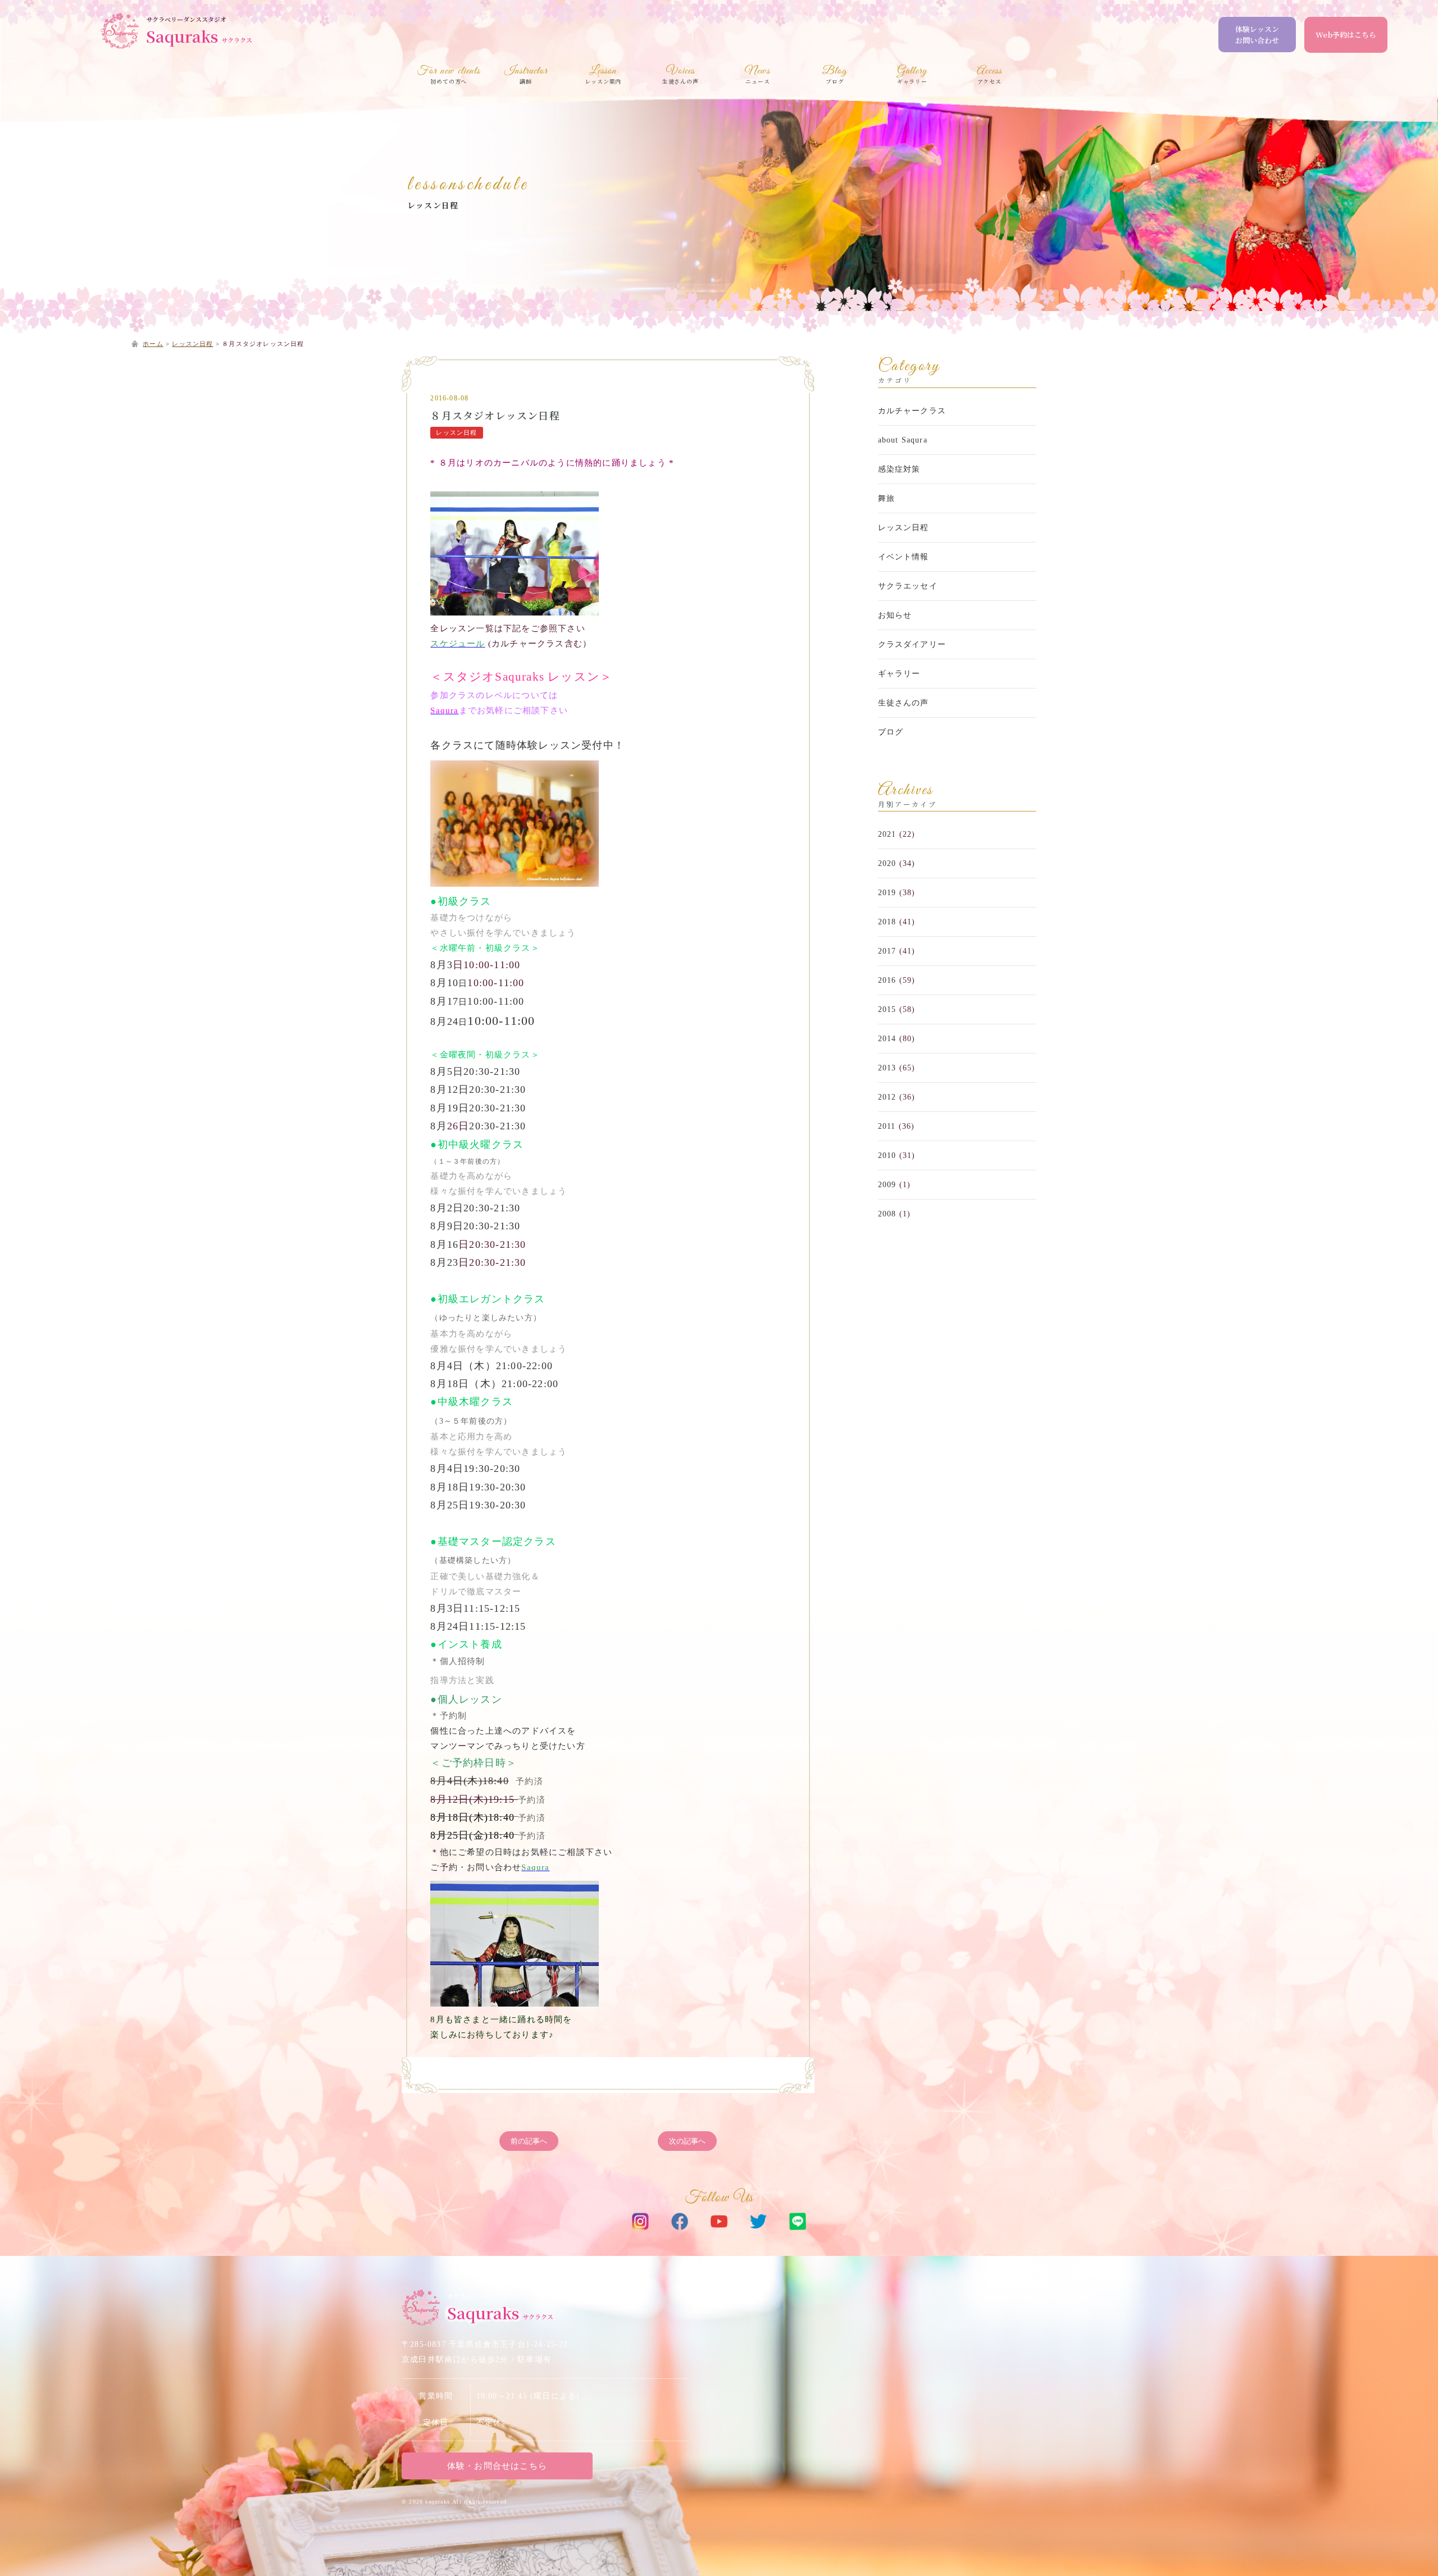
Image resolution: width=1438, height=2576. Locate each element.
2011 (887, 1126)
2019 (887, 893)
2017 (887, 951)
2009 (887, 1185)
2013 (887, 1068)
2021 (887, 834)
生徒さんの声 (904, 703)
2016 (887, 980)
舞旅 (886, 498)
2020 (887, 863)
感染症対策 (899, 469)
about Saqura (903, 440)
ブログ (891, 732)
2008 (887, 1214)
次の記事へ (687, 2141)
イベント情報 (904, 557)
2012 (887, 1097)
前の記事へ (529, 2141)
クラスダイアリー (912, 644)
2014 (887, 1039)
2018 (887, 922)
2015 (887, 1009)
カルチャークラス (912, 411)
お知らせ (895, 615)
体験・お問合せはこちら (497, 2466)
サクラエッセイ (908, 586)
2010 (887, 1155)
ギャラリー (899, 674)
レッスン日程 (433, 205)
